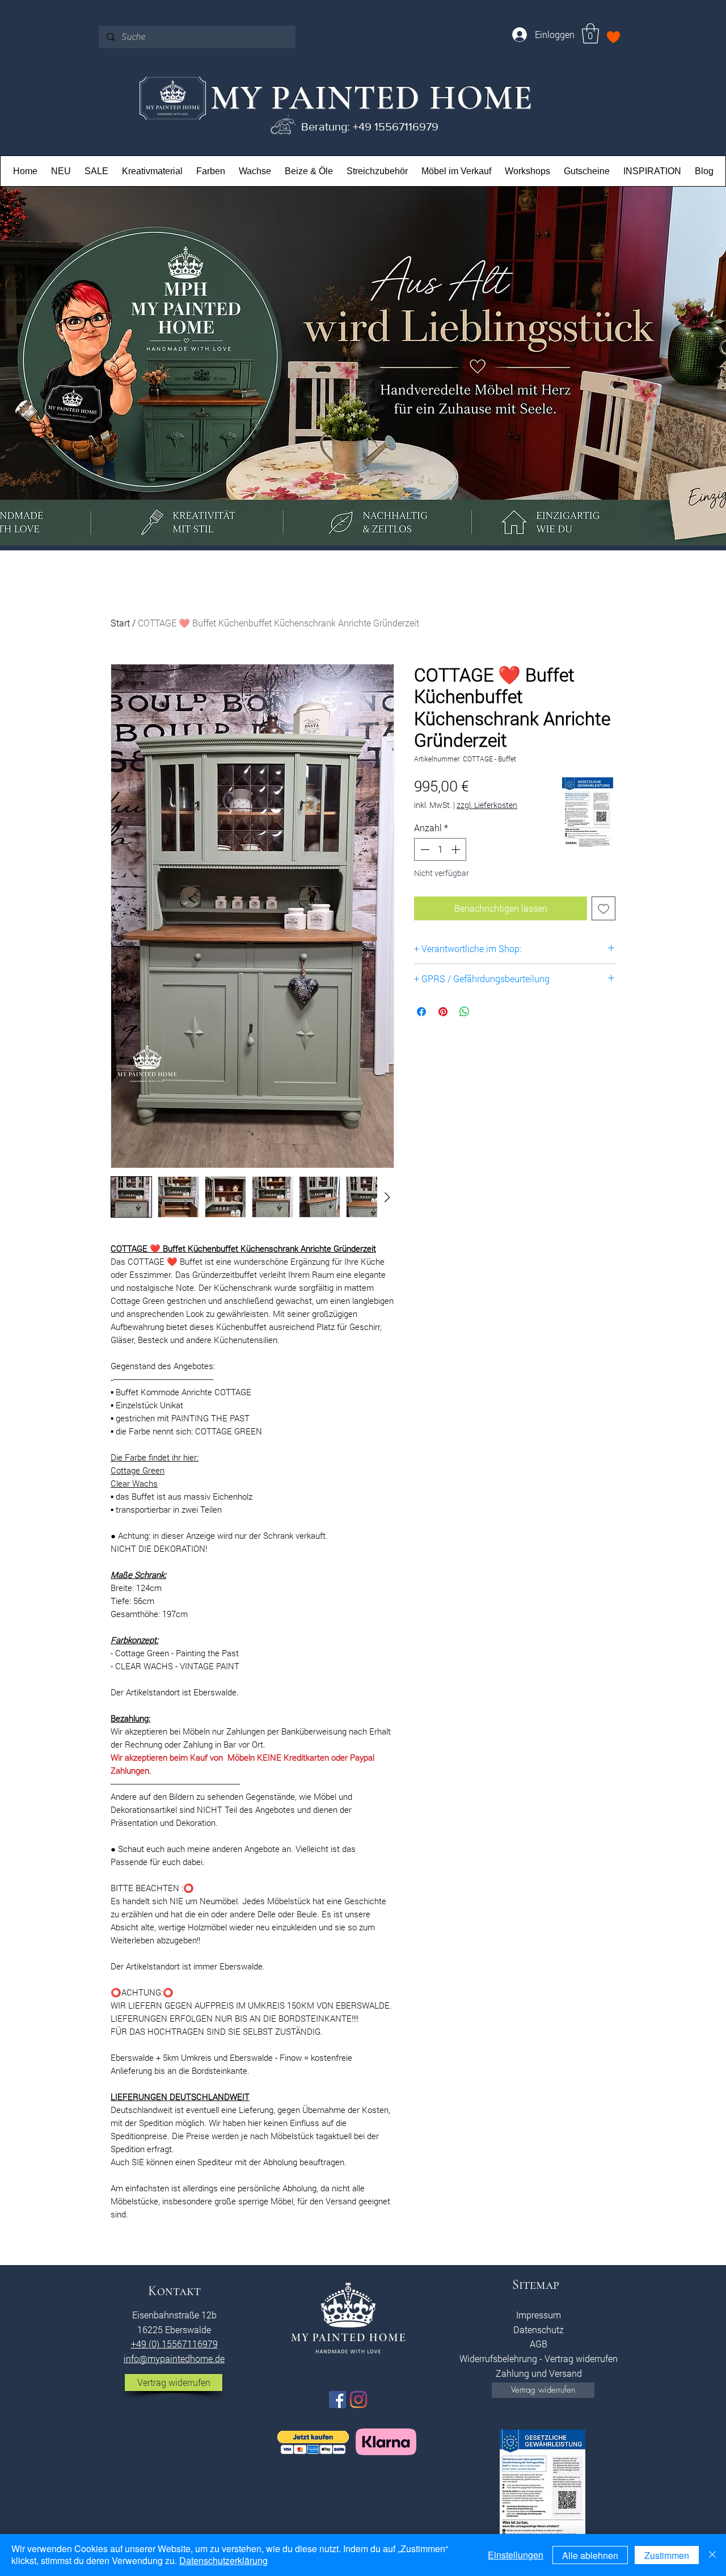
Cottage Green (138, 1470)
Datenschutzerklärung (223, 2560)
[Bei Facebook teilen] (421, 1012)
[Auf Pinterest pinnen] (443, 1012)
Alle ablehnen (590, 2555)
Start (120, 623)
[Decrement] (424, 849)
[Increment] (457, 849)
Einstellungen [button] (516, 2555)
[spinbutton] (440, 849)
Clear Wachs (134, 1483)
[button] (590, 33)
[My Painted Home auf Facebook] (337, 2400)
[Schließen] (712, 2555)
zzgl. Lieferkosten (487, 805)
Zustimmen (667, 2555)
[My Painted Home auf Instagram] (358, 2400)
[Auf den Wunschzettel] (603, 908)
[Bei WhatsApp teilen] (465, 1012)
